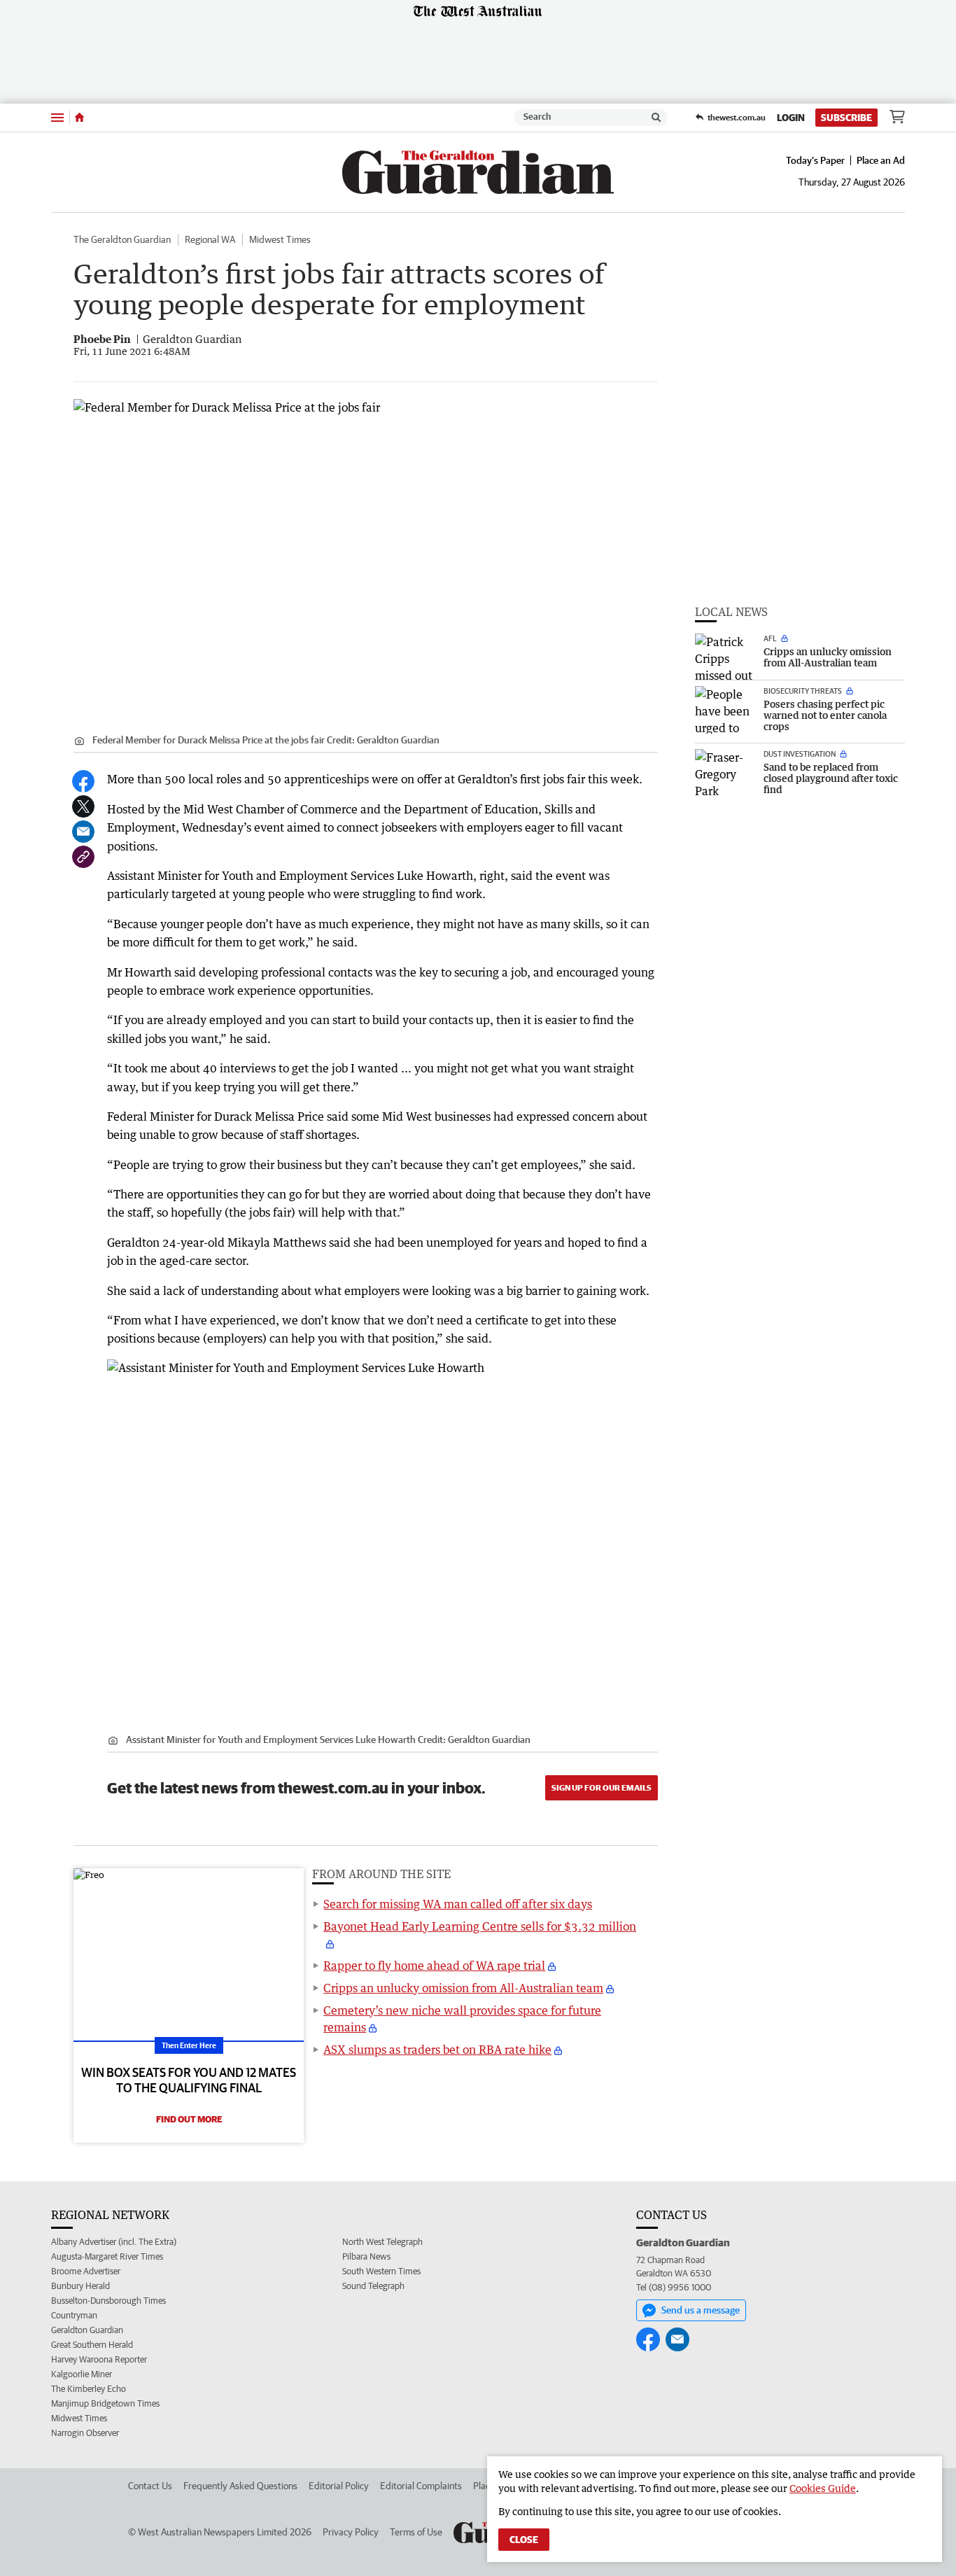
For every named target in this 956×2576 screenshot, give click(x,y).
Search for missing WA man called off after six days (458, 1904)
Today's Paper (815, 160)
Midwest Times (280, 239)
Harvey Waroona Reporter (99, 2359)
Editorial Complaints (421, 2486)
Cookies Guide (823, 2488)
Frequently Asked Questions (240, 2486)
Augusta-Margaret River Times (107, 2256)
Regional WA (210, 239)
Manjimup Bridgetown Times (105, 2403)
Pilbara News (366, 2256)
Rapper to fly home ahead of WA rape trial (434, 1966)
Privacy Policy (351, 2532)
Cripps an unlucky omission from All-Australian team (463, 1988)
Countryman (74, 2315)
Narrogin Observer (85, 2433)
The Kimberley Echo (89, 2389)
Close (524, 2540)
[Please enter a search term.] (656, 118)
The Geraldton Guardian (122, 239)
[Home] (79, 118)
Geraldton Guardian (87, 2330)
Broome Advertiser (86, 2271)
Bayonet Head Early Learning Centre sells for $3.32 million (480, 1926)
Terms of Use (416, 2532)
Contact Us (150, 2486)
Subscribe (846, 118)
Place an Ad (881, 160)
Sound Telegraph (373, 2286)
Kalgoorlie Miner (82, 2374)
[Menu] (57, 117)
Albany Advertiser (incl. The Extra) (114, 2242)
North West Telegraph (382, 2242)
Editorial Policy (339, 2486)
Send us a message (701, 2310)
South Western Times (381, 2271)
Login (791, 118)
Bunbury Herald (80, 2286)
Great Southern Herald (92, 2345)
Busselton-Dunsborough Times (108, 2301)
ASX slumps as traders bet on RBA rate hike (437, 2050)
